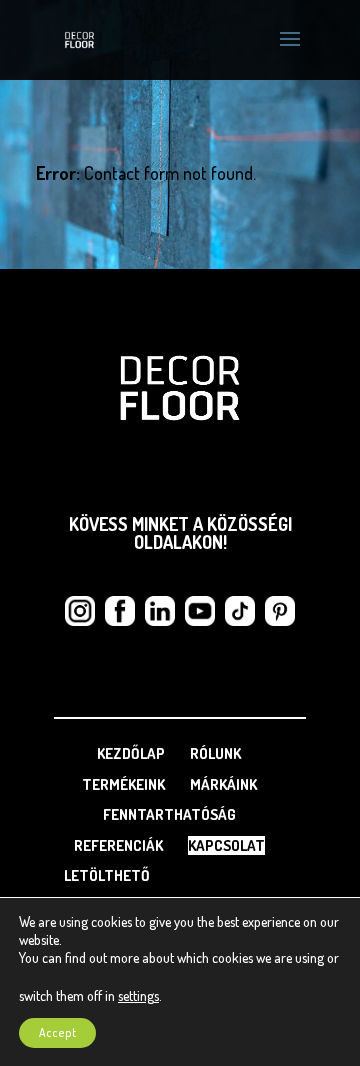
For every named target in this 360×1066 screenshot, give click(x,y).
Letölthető (107, 875)
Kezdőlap (131, 753)
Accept (57, 1032)
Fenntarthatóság (169, 814)
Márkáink (223, 784)
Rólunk (215, 753)
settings (138, 995)
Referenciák (118, 845)
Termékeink (123, 784)
